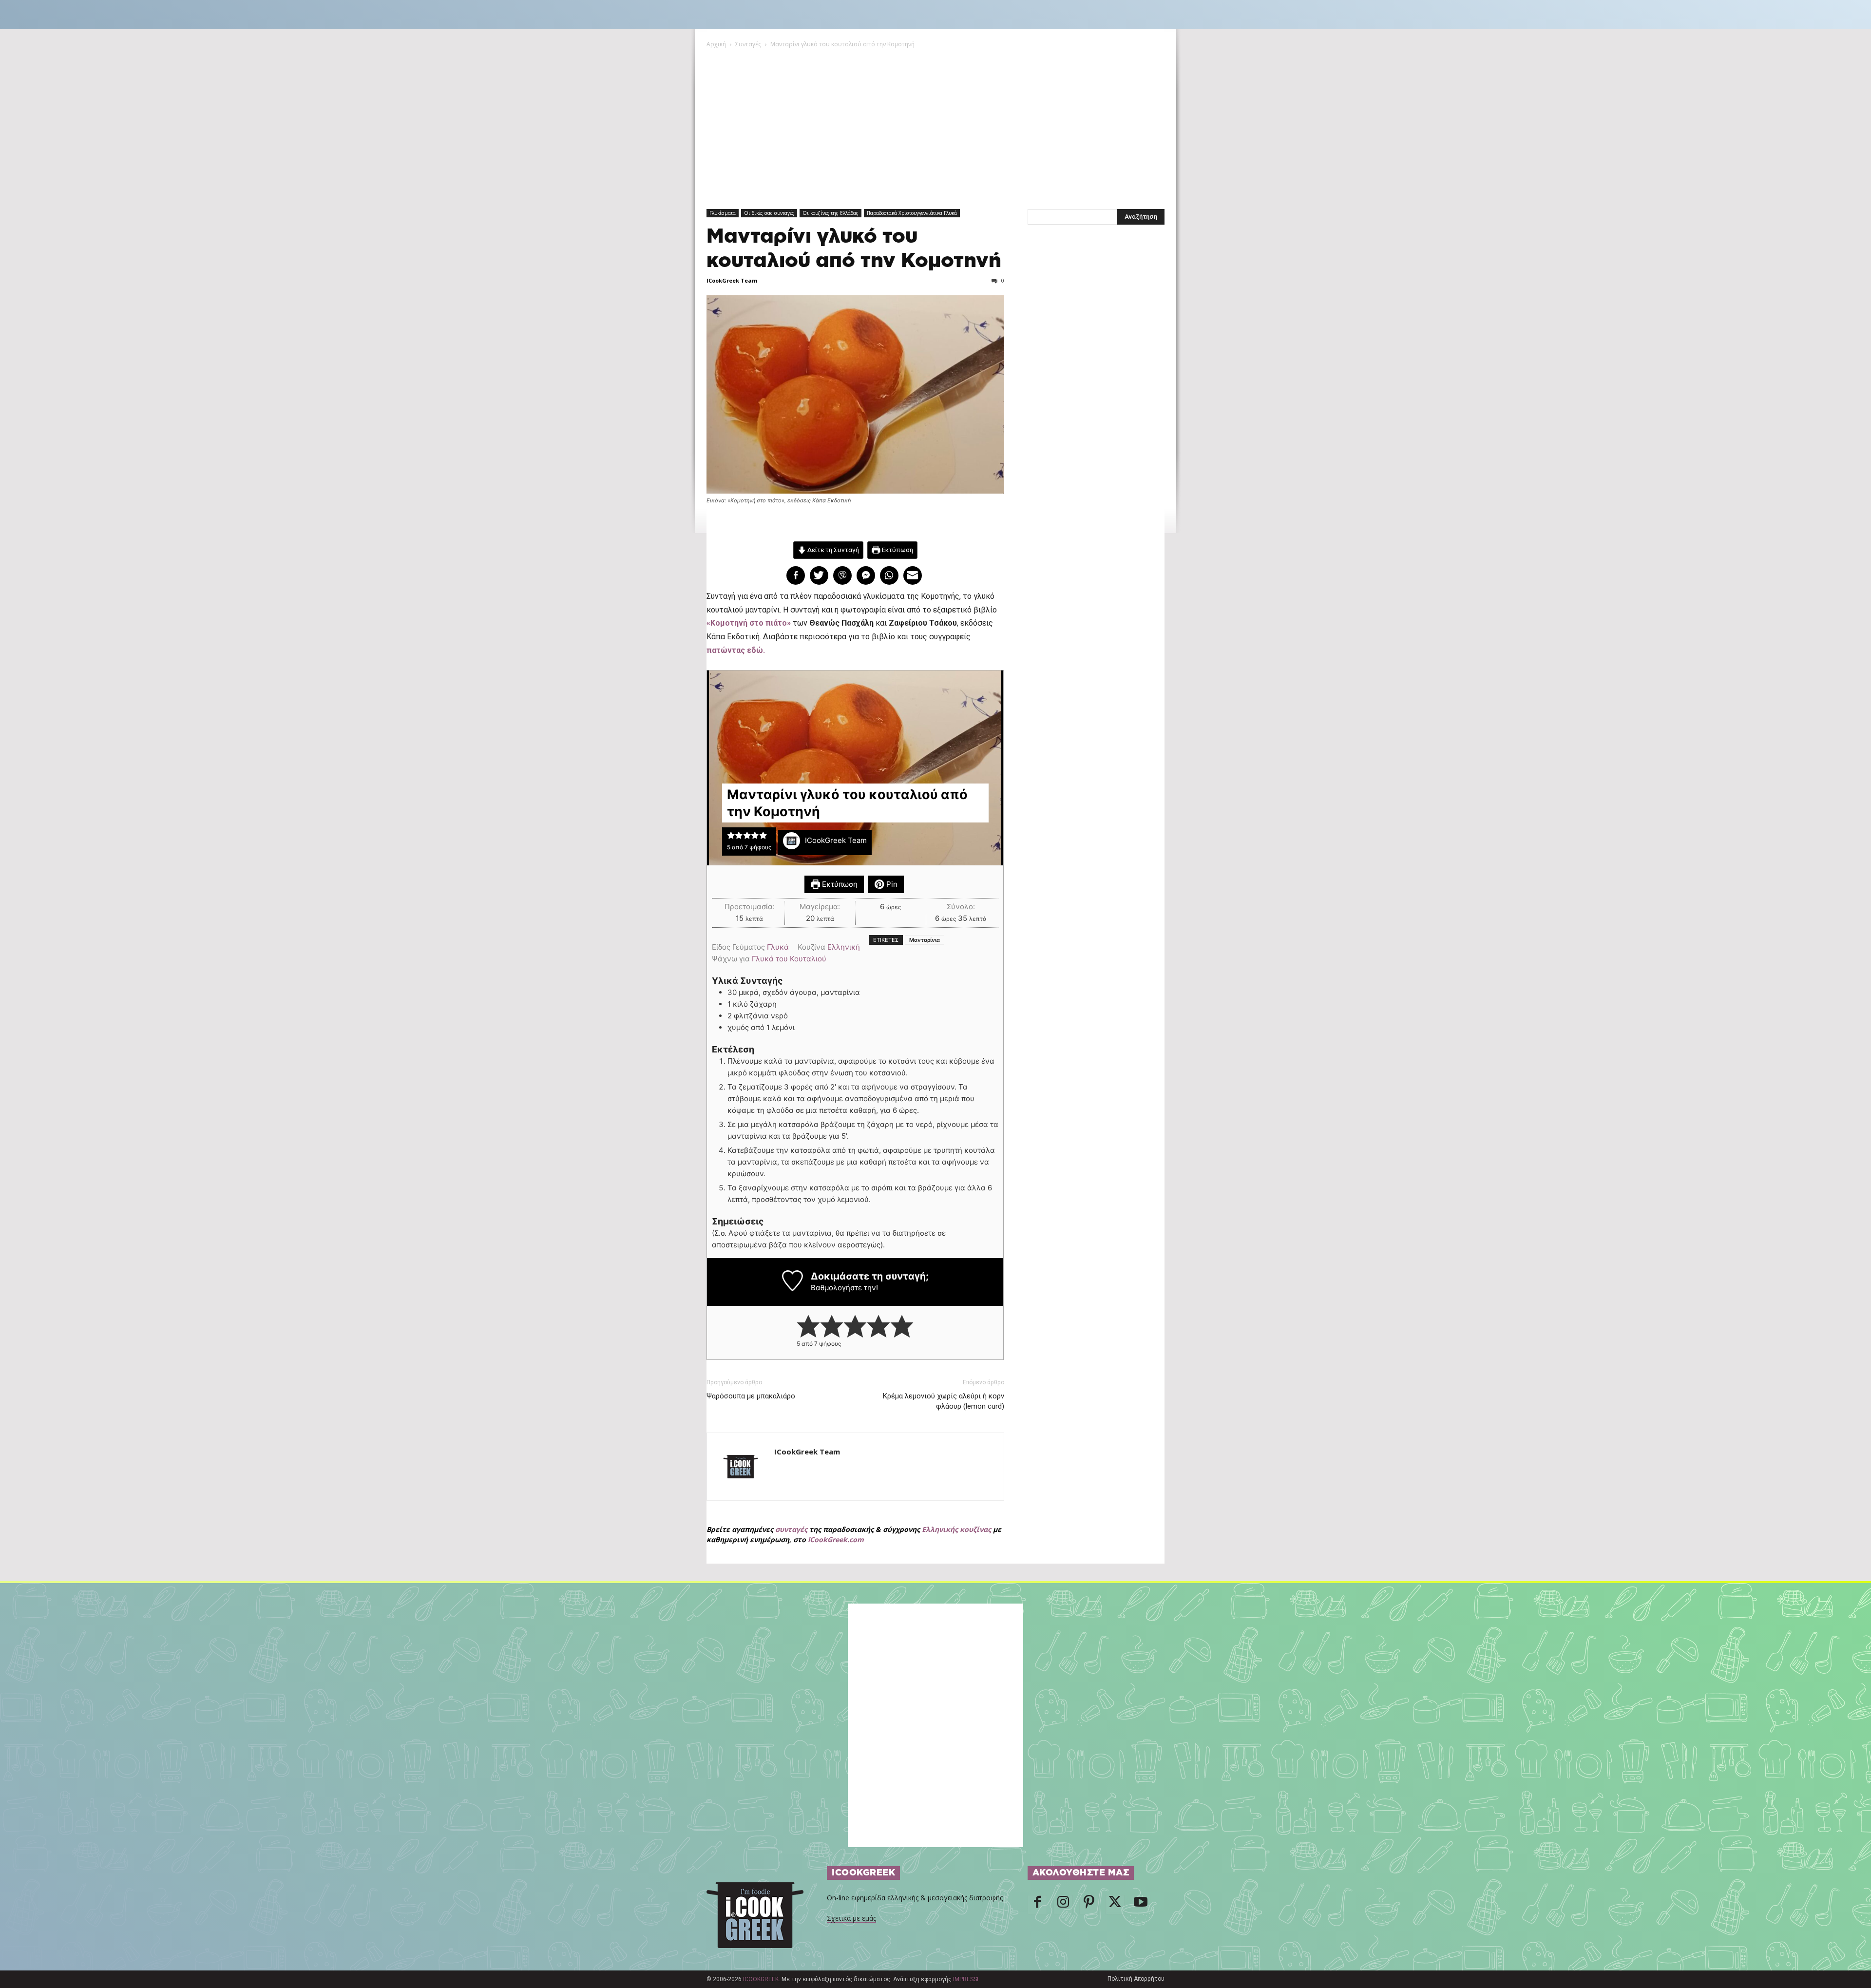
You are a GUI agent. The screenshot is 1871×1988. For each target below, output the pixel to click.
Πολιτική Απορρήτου (1136, 1979)
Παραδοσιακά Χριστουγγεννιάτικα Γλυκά (912, 213)
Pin (891, 884)
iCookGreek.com (836, 1539)
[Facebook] (1037, 1905)
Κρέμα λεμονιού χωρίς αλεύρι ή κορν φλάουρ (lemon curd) (943, 1401)
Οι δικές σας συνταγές (769, 213)
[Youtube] (1141, 1905)
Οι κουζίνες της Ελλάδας (830, 213)
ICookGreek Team (732, 280)
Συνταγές (748, 44)
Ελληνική (844, 947)
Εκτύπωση (897, 550)
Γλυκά (778, 947)
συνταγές (791, 1529)
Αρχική (716, 44)
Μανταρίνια (925, 940)
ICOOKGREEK (761, 1979)
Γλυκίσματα (723, 213)
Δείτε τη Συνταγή (832, 550)
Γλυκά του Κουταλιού (789, 959)
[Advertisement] (935, 122)
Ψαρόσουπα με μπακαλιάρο (751, 1396)
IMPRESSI (966, 1979)
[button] (731, 835)
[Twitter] (1115, 1905)
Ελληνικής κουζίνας (956, 1529)
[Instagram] (1063, 1905)
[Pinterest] (1089, 1905)
